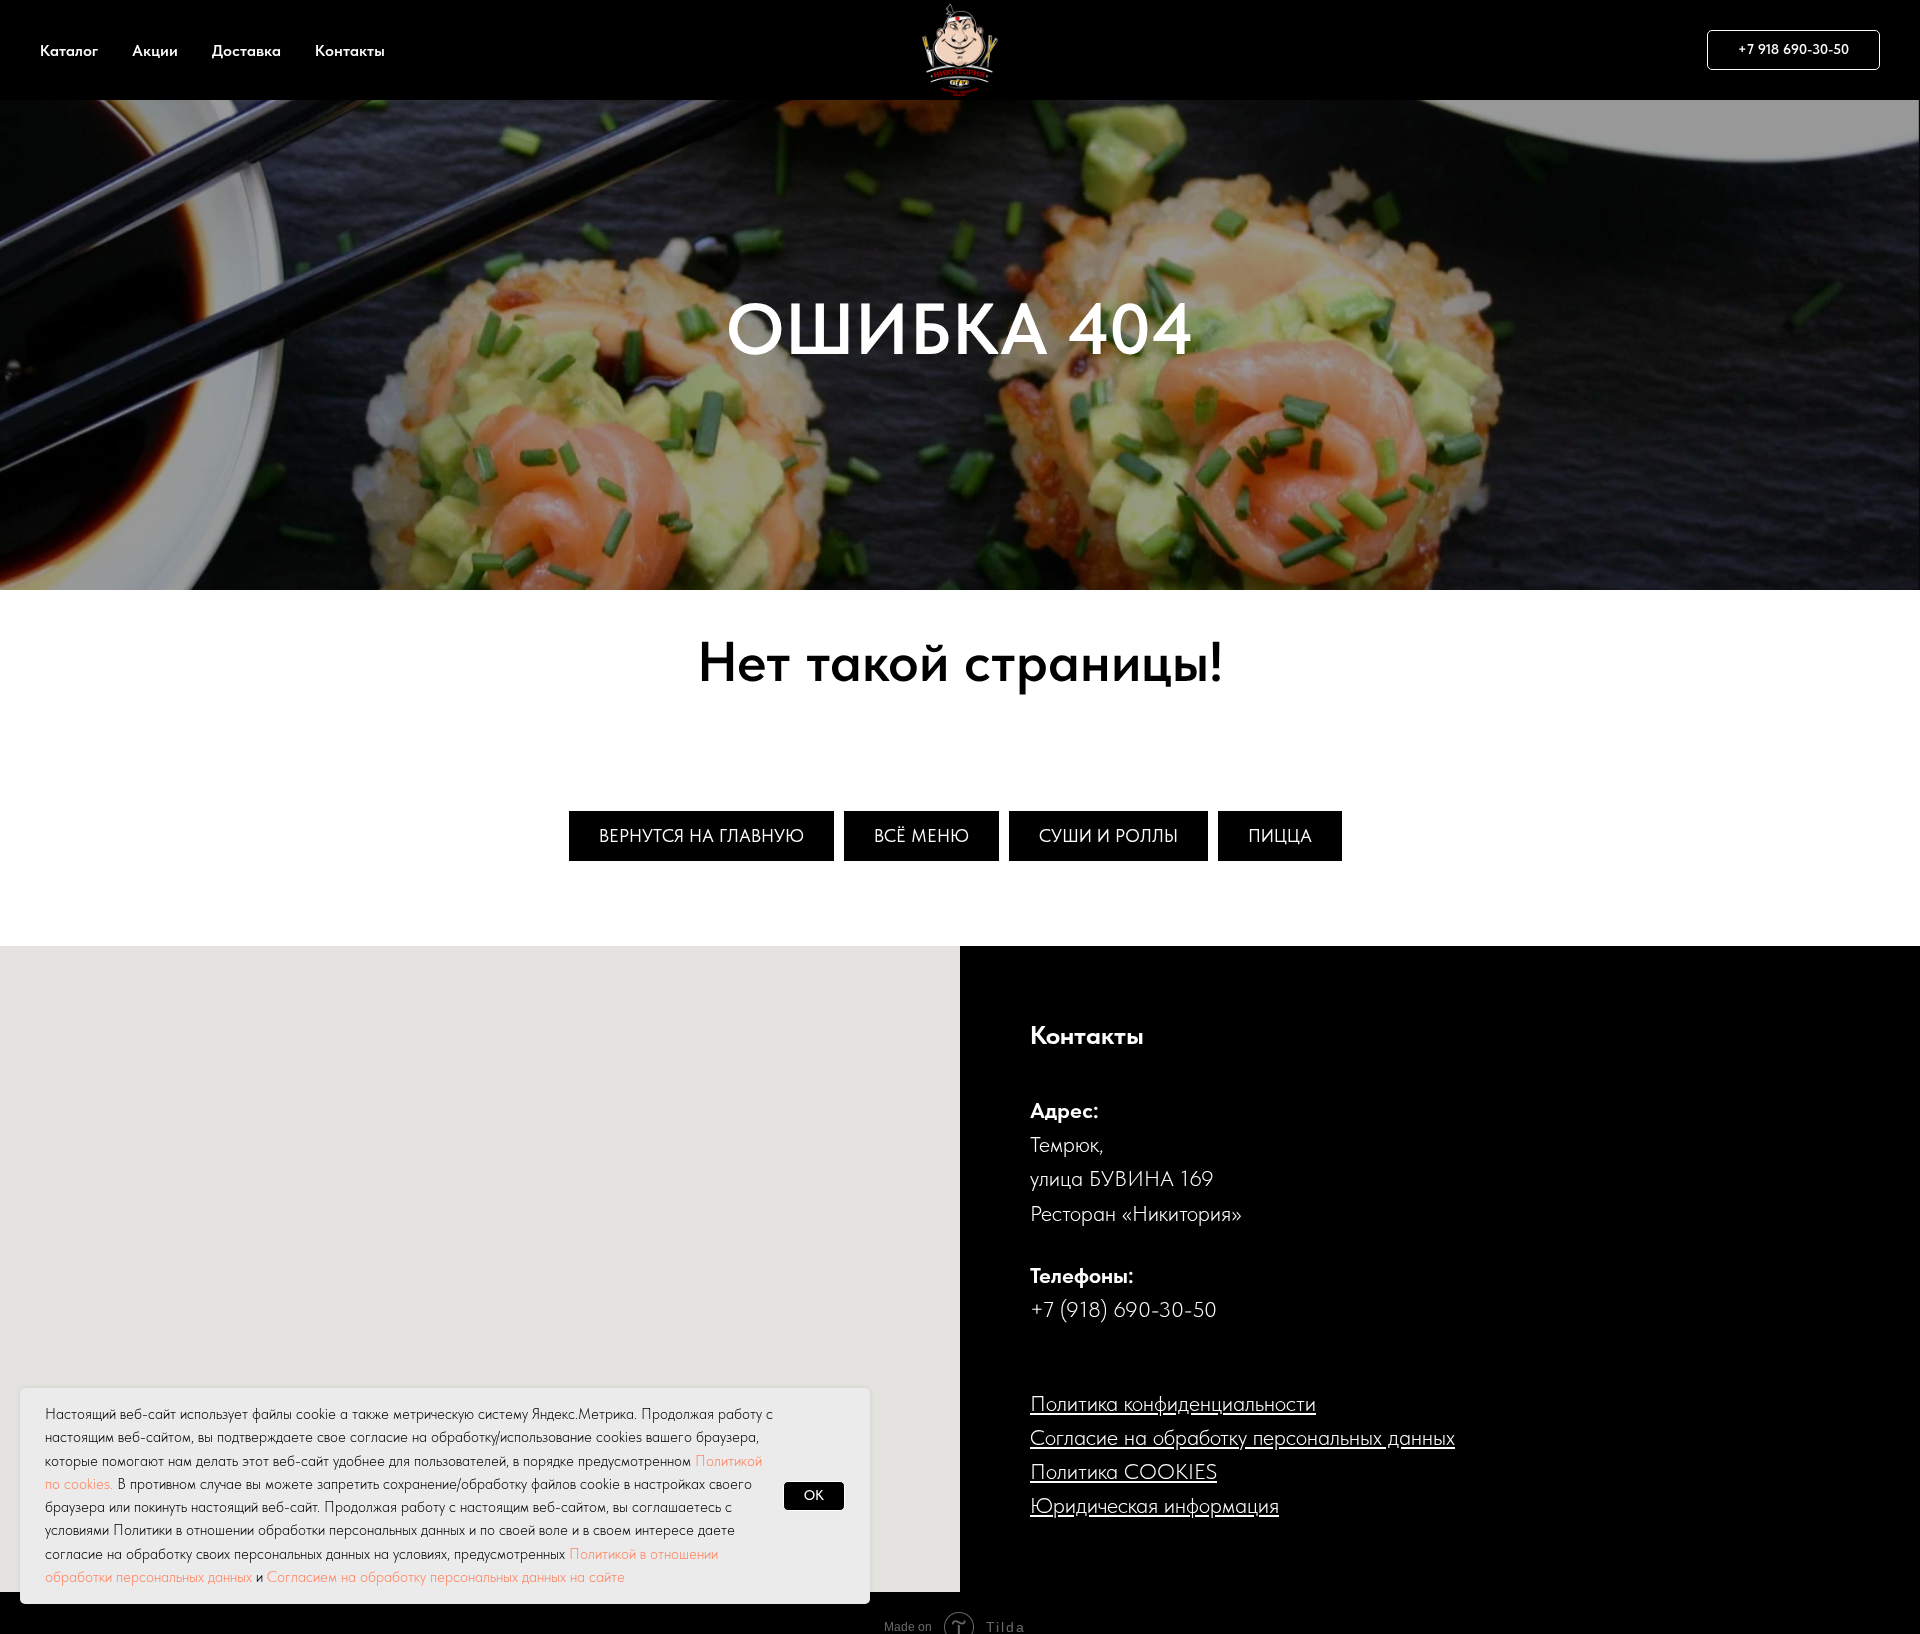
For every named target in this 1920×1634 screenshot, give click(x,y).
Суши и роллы (1108, 835)
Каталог (69, 50)
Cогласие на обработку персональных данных (1242, 1437)
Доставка (246, 50)
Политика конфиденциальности (1173, 1403)
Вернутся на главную (701, 835)
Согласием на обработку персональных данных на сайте (446, 1577)
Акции (155, 50)
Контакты (350, 50)
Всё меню (921, 835)
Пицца (1280, 835)
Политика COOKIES (1123, 1471)
